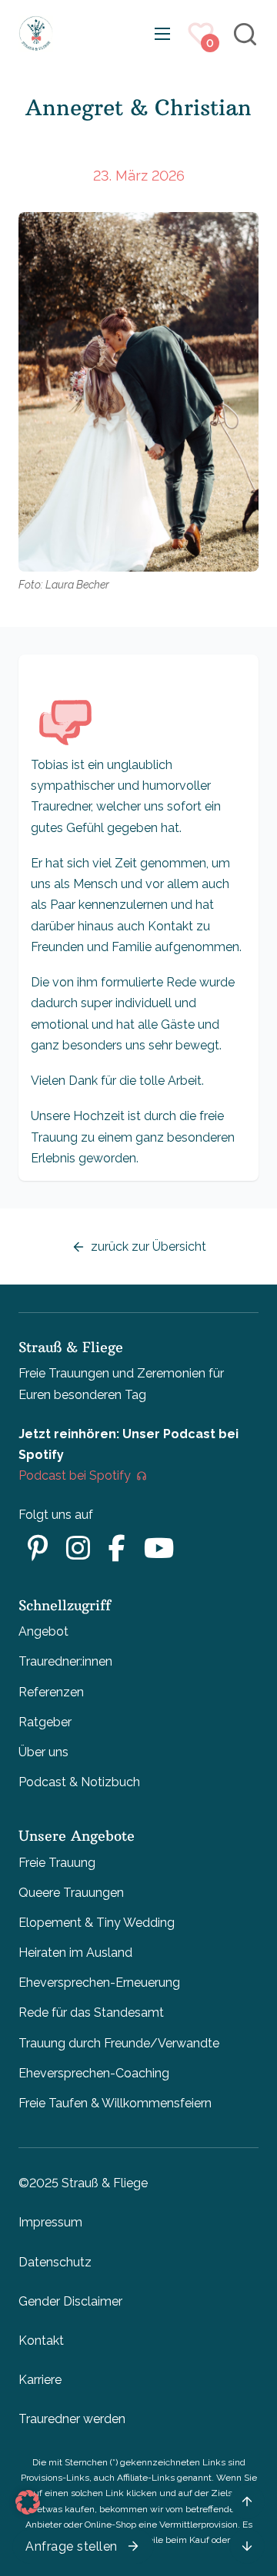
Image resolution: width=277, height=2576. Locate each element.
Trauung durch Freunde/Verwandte (119, 2043)
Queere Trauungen (71, 1893)
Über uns (43, 1752)
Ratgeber (45, 1722)
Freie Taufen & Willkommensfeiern (115, 2103)
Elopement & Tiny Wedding (97, 1923)
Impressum (50, 2222)
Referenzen (51, 1692)
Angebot (43, 1631)
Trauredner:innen (65, 1661)
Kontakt (41, 2341)
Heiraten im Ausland (75, 1953)
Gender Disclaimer (70, 2301)
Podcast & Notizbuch (79, 1782)
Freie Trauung (57, 1863)
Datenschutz (55, 2262)
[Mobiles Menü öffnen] (162, 34)
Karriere (40, 2380)
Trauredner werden (72, 2419)
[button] (28, 2502)
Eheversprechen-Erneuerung (99, 1983)
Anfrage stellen (72, 2546)
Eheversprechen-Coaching (94, 2073)
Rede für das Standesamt (91, 2012)
